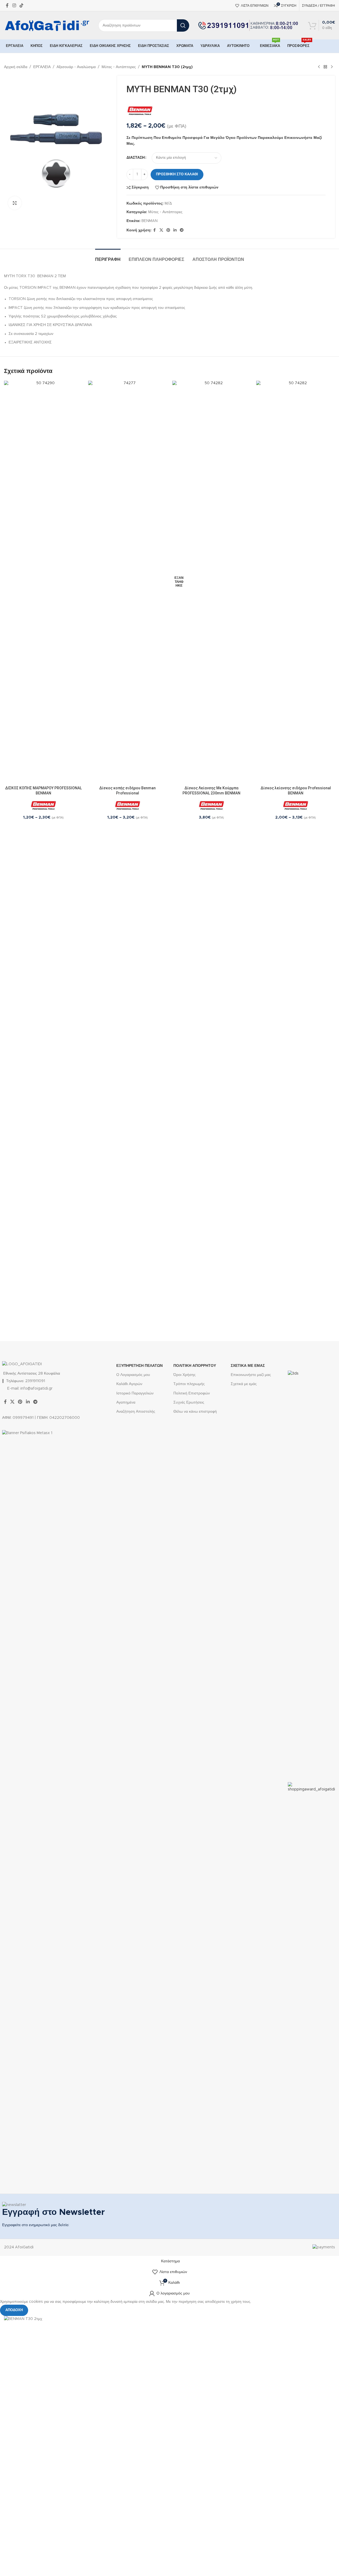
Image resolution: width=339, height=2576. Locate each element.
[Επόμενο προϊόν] (332, 67)
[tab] (108, 257)
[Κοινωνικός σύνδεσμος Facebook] (7, 5)
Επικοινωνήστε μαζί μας (251, 1375)
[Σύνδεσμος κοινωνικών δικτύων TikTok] (21, 5)
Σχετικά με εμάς (244, 1384)
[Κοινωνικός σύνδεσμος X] (161, 230)
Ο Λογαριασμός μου (133, 1375)
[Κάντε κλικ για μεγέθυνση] (15, 203)
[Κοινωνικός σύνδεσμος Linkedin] (175, 230)
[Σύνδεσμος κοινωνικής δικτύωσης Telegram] (182, 230)
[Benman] (140, 110)
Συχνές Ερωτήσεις (189, 1402)
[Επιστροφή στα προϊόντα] (325, 67)
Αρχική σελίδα (16, 67)
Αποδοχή (14, 2310)
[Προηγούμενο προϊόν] (319, 67)
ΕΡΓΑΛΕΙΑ (42, 67)
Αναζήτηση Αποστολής (136, 1412)
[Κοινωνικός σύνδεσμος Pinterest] (168, 230)
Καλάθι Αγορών (129, 1384)
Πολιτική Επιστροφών (192, 1393)
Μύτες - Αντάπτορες (119, 67)
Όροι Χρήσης (185, 1375)
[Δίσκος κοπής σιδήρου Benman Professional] (128, 582)
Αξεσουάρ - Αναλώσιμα (76, 67)
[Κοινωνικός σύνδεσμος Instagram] (14, 5)
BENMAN (150, 221)
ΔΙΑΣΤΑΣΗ (136, 158)
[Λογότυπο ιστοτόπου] (47, 25)
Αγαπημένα (126, 1402)
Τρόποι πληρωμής (189, 1384)
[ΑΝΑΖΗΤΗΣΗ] (183, 25)
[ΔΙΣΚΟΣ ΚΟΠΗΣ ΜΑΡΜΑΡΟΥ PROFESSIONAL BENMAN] (43, 582)
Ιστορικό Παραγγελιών (135, 1393)
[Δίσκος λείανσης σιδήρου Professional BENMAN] (296, 582)
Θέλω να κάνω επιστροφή (195, 1412)
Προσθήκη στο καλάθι (177, 174)
